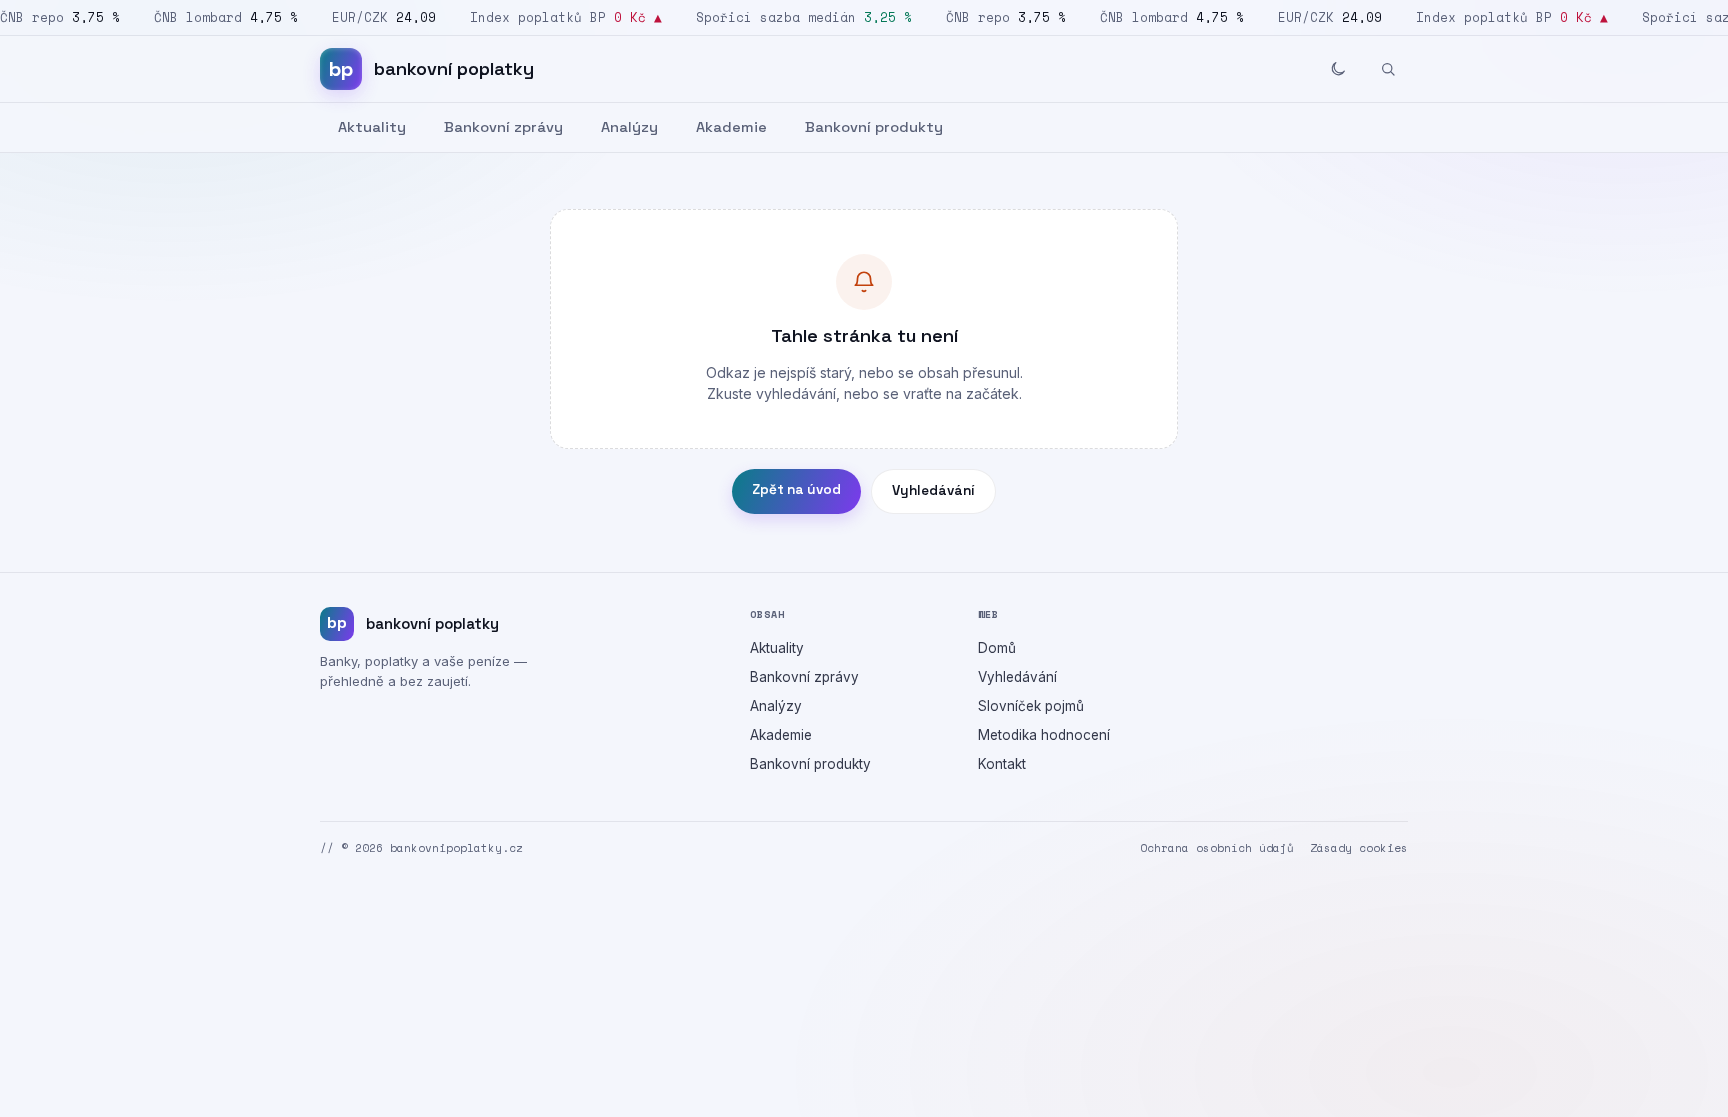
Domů (997, 648)
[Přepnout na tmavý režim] (1338, 69)
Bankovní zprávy (503, 127)
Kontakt (1002, 764)
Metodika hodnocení (1044, 735)
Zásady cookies (1359, 848)
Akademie (731, 127)
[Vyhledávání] (1388, 69)
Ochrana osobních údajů (1217, 848)
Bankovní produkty (874, 127)
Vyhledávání (933, 490)
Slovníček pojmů (1031, 706)
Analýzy (629, 127)
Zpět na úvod (796, 489)
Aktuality (372, 127)
